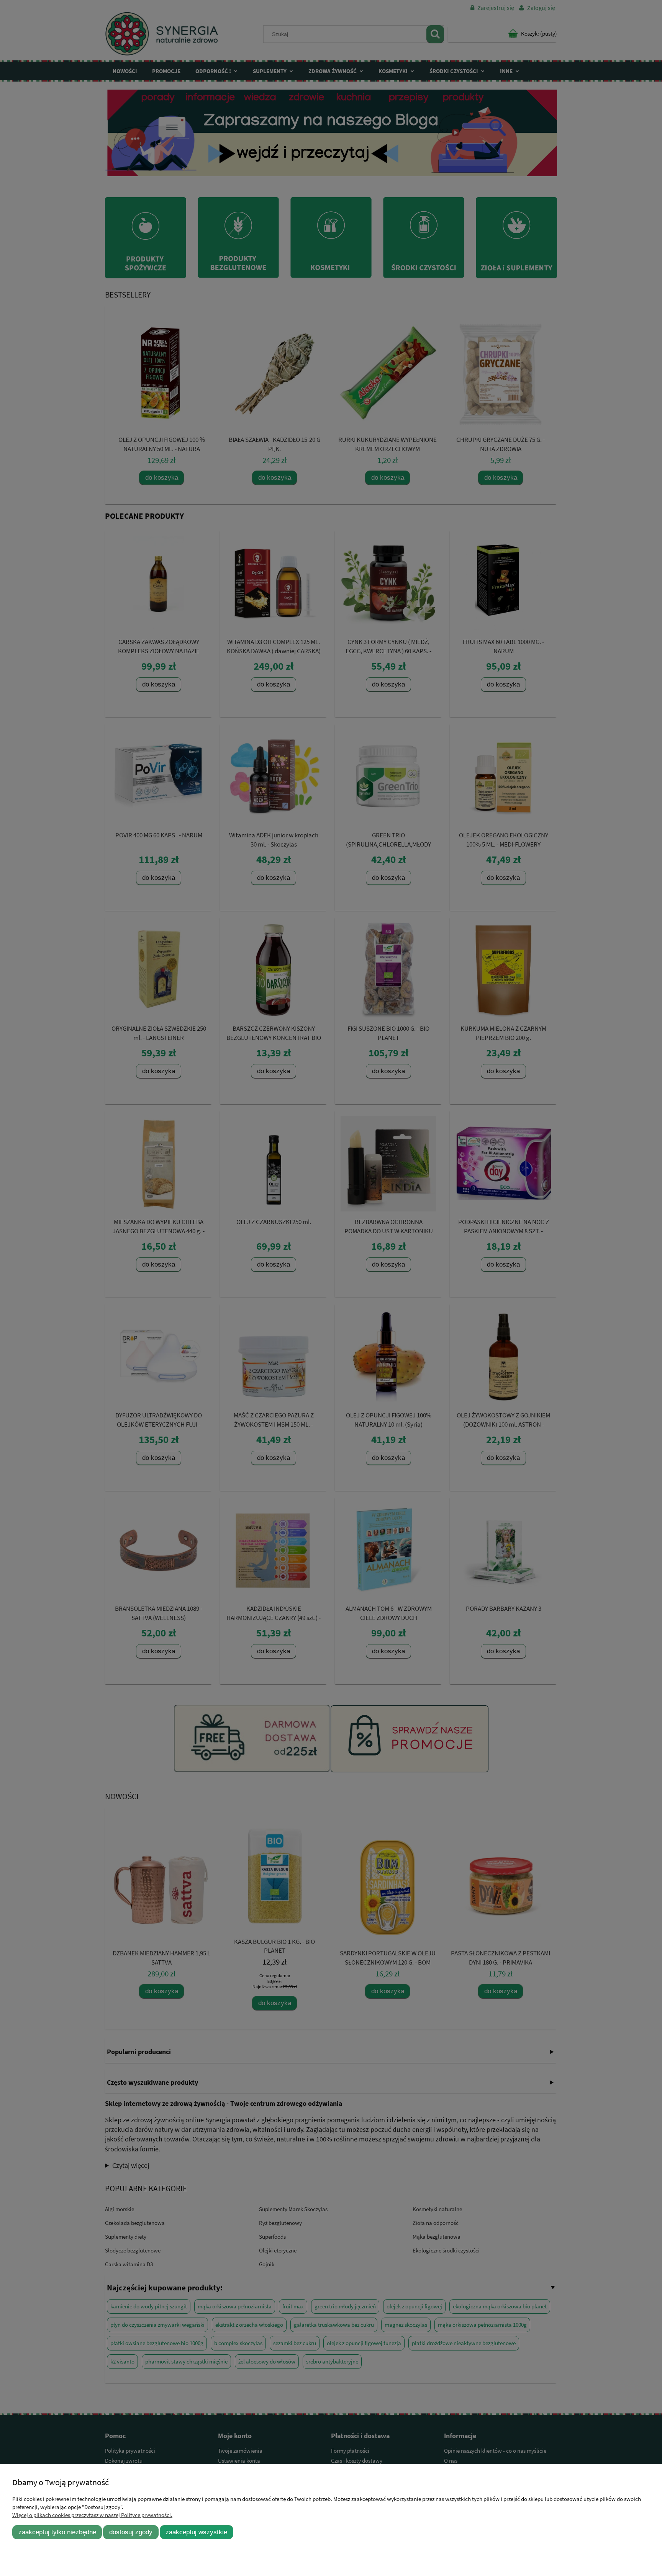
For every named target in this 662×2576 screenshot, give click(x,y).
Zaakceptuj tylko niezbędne (57, 2532)
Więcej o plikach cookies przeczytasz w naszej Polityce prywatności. (92, 2515)
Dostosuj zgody (131, 2532)
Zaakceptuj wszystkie (196, 2532)
